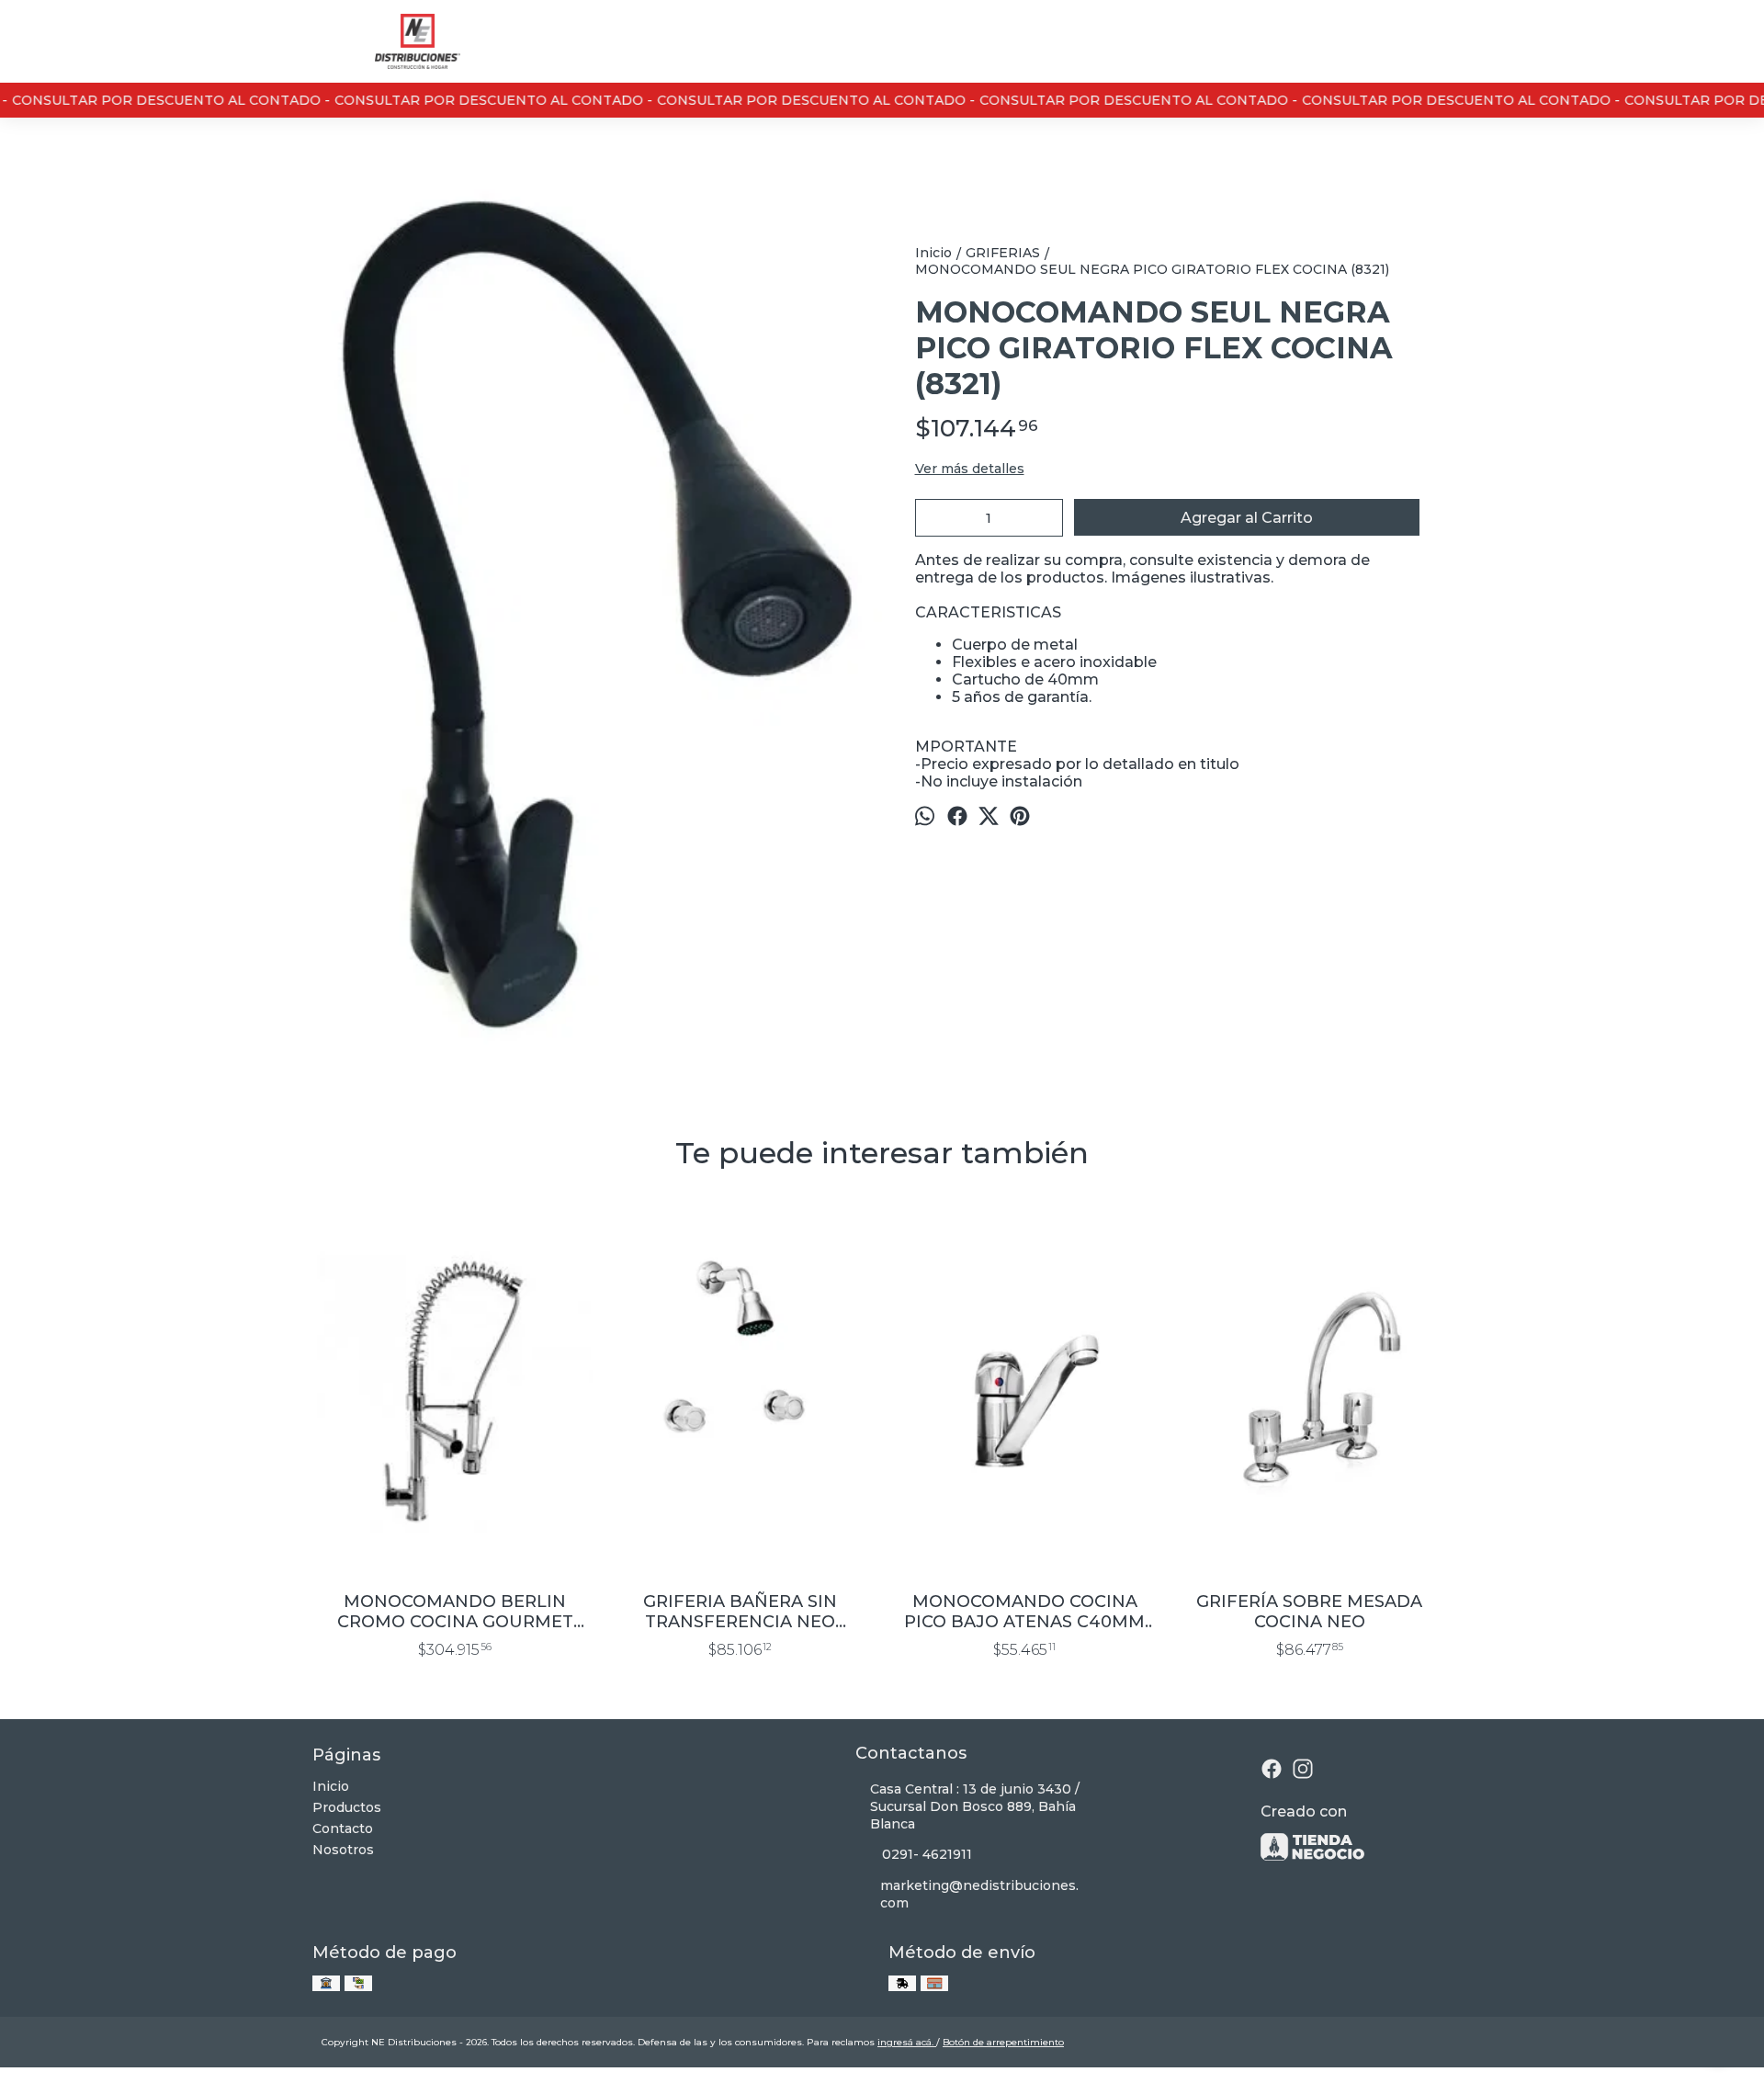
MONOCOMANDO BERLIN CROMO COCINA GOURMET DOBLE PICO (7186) (455, 1612)
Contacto (343, 1828)
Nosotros (343, 1850)
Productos (347, 1807)
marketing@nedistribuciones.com (979, 1894)
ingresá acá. (907, 2042)
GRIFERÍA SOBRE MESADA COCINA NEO (1309, 1612)
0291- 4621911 (927, 1854)
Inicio (331, 1786)
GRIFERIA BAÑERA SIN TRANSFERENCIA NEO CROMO (740, 1612)
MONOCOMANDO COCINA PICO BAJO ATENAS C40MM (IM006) (1024, 1612)
